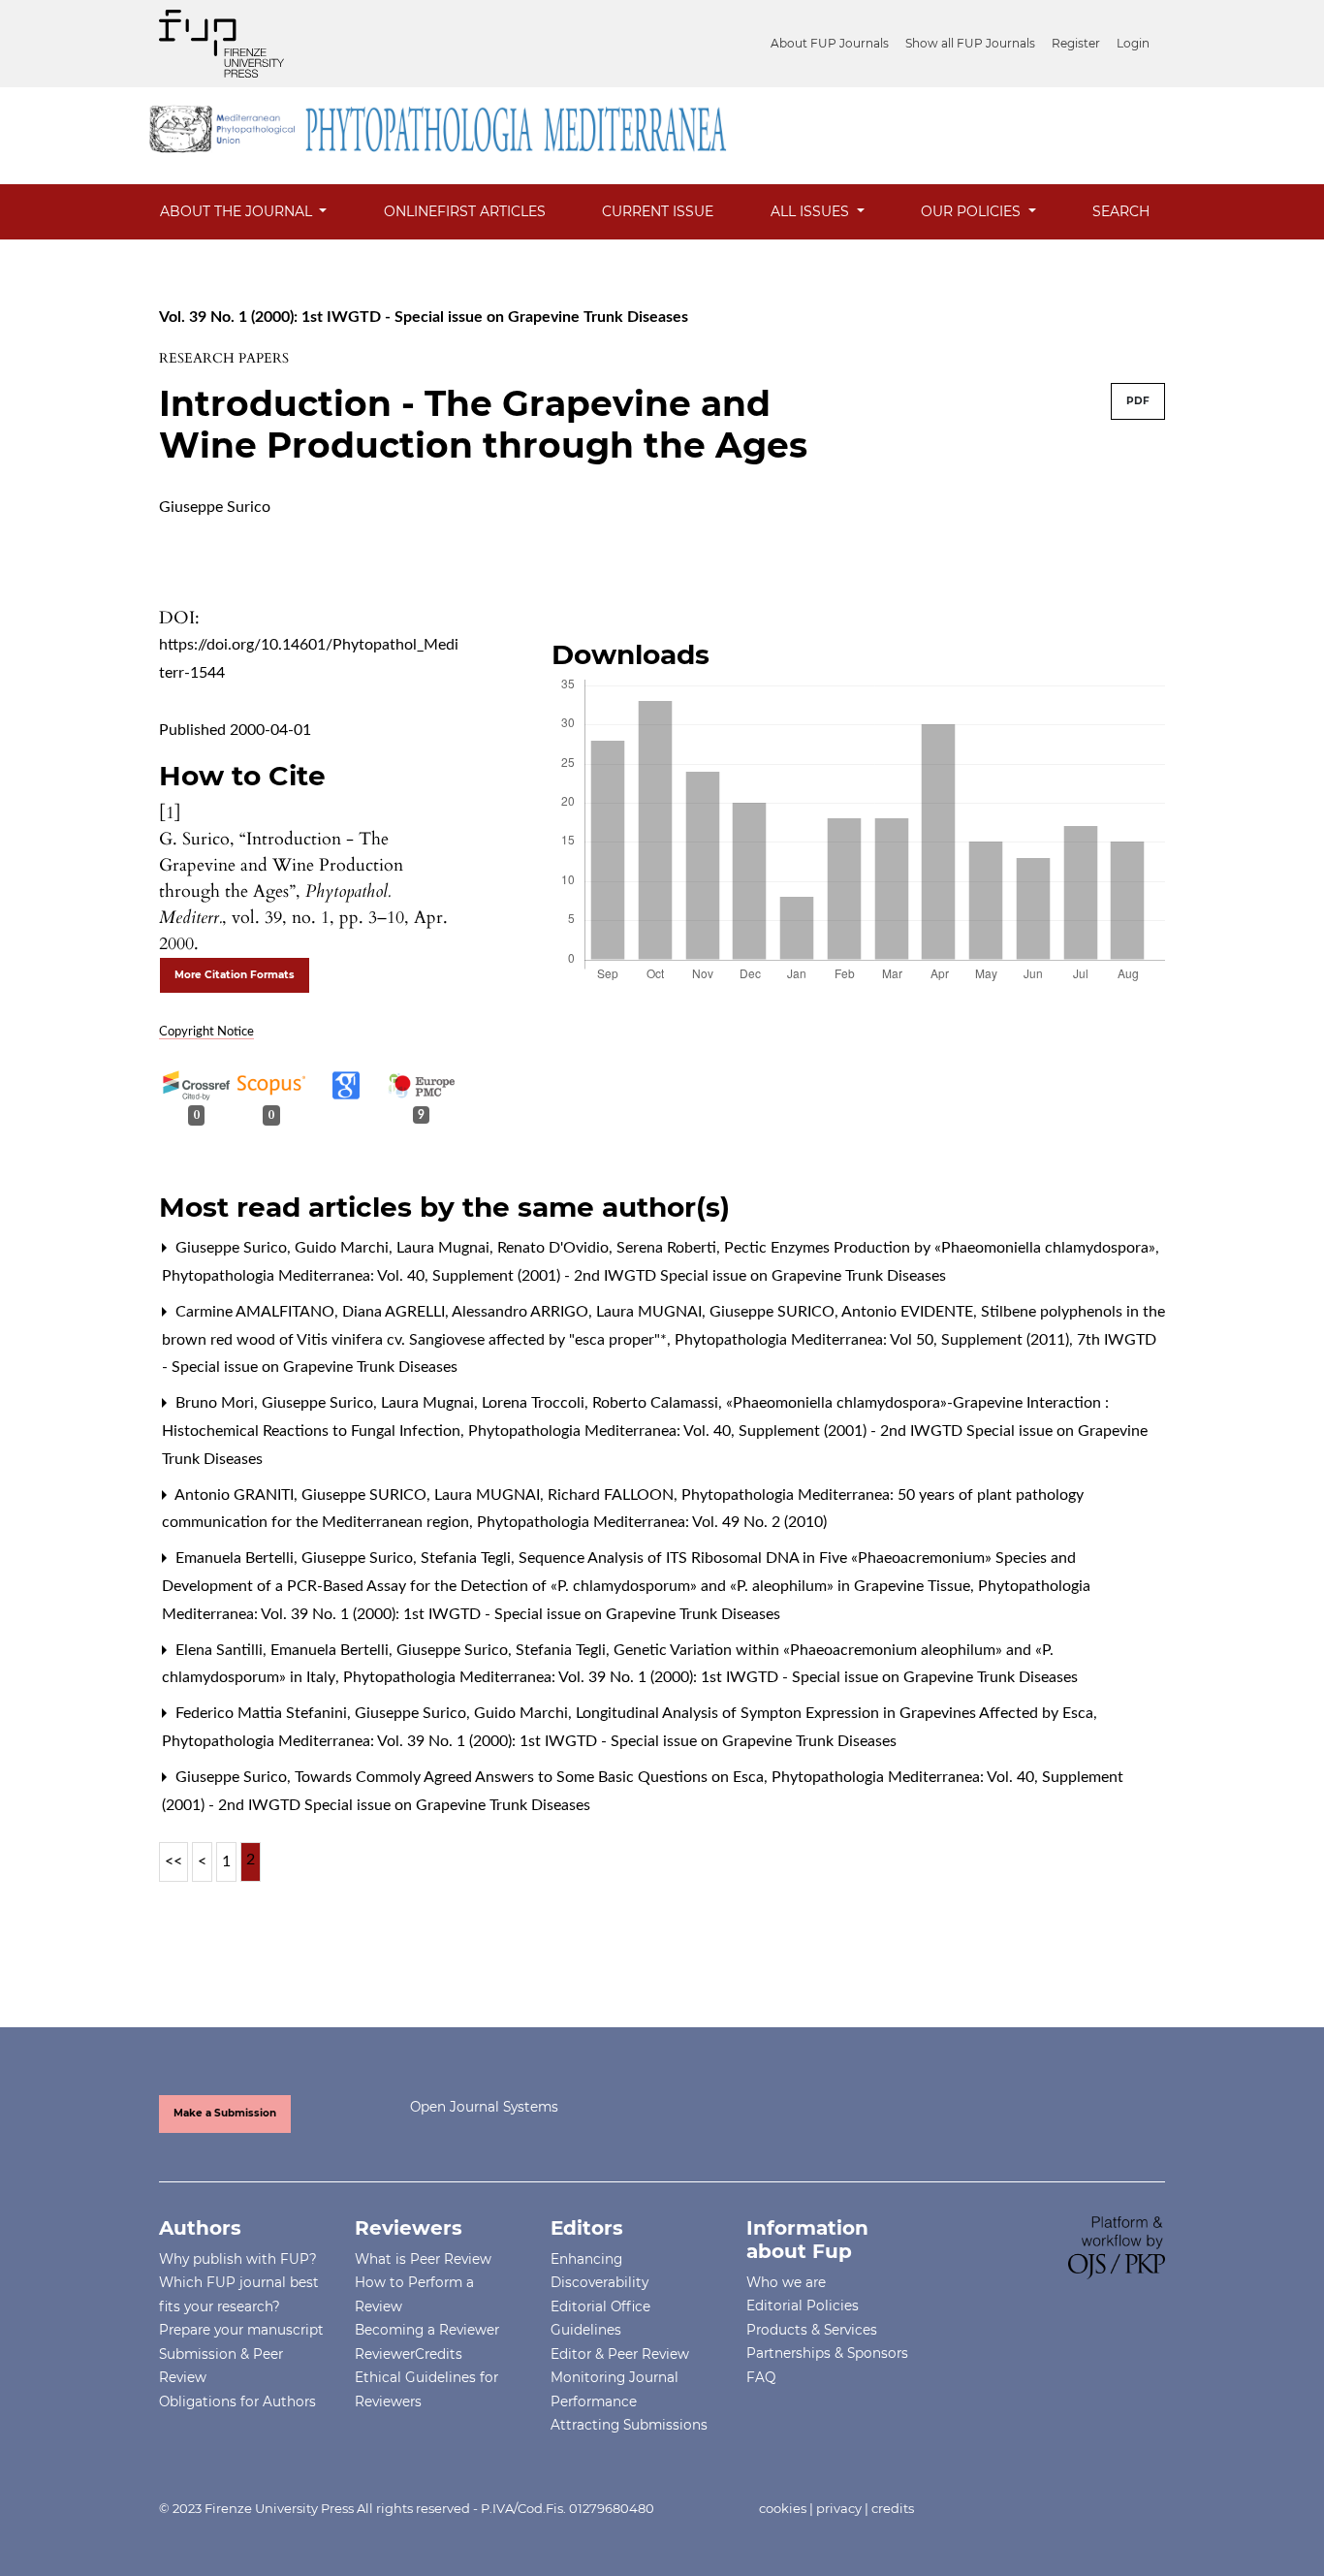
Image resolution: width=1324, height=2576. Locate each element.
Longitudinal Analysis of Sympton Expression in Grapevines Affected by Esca (836, 1713)
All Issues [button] (812, 211)
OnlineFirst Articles (465, 211)
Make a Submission (225, 2113)
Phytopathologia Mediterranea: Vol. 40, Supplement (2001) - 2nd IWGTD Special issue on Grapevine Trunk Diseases (554, 1276)
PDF (1138, 401)
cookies (783, 2508)
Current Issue (658, 211)
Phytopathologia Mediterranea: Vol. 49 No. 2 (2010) (652, 1522)
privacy (839, 2508)
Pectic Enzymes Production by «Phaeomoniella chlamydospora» (942, 1248)
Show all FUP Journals (970, 43)
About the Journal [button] (238, 211)
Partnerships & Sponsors (827, 2353)
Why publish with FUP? (238, 2259)
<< (173, 1861)
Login (1133, 43)
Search (1121, 211)
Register (1076, 43)
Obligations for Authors (237, 2401)
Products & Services (812, 2330)
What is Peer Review (423, 2259)
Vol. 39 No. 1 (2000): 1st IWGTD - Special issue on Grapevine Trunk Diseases (424, 317)
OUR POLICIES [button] (973, 211)
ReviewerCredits (409, 2354)
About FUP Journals (830, 43)
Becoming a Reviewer (427, 2330)
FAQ (761, 2377)
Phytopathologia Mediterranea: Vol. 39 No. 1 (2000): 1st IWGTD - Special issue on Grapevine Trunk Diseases (710, 1677)
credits (893, 2508)
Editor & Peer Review (620, 2354)
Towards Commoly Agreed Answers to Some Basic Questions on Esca (531, 1777)
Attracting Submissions (629, 2425)
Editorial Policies (803, 2306)
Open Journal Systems (484, 2107)
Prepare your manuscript (241, 2330)
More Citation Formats (235, 975)
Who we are (786, 2282)
